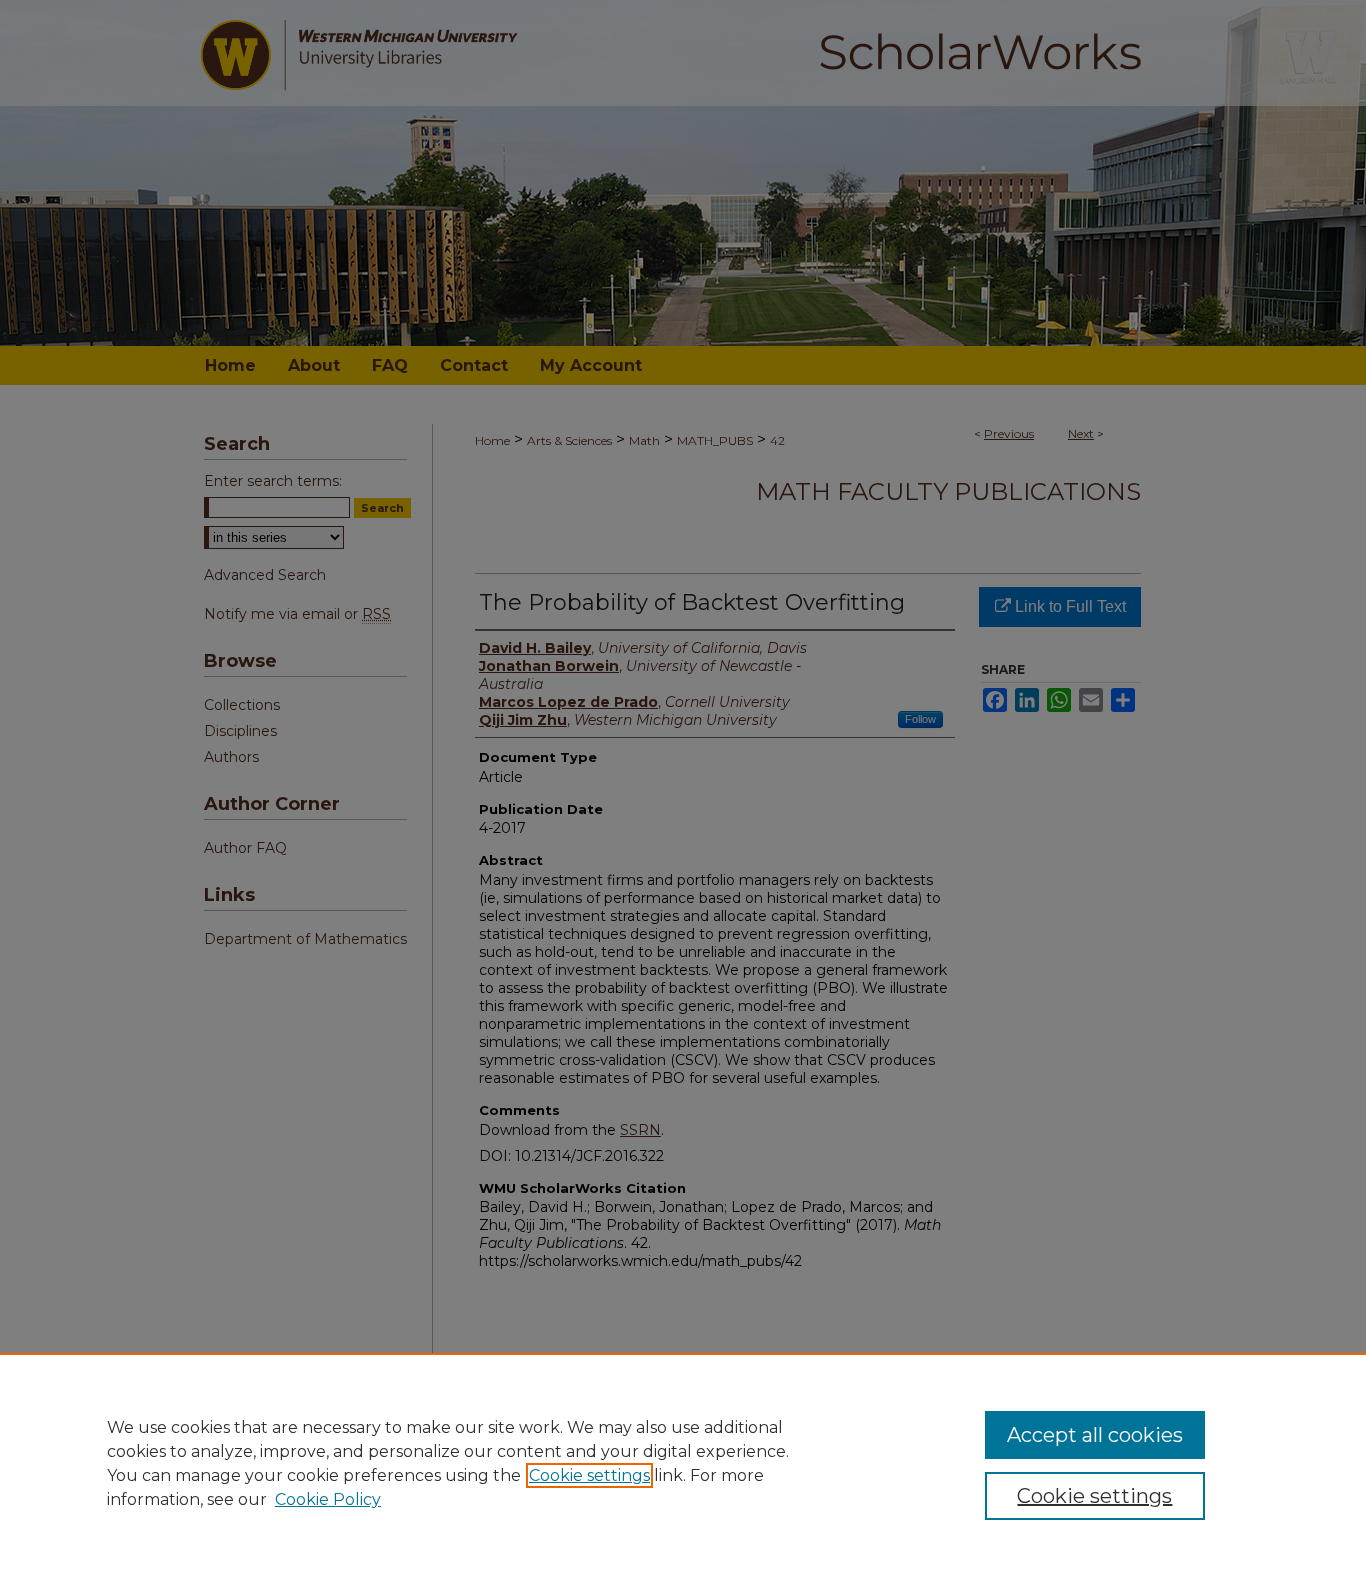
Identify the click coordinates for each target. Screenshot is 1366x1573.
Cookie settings (589, 1475)
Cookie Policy (328, 1499)
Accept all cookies (1095, 1435)
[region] (683, 1463)
